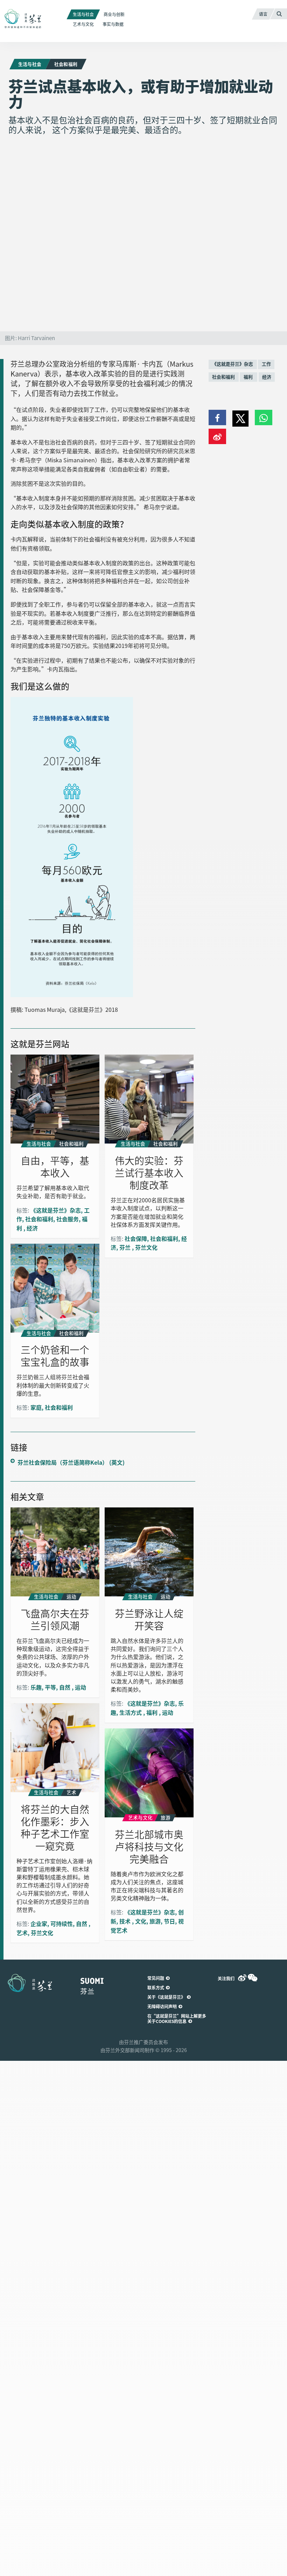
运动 (80, 1687)
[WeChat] (253, 1978)
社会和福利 (223, 377)
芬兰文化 (146, 1247)
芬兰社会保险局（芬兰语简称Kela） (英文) (71, 1462)
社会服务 (68, 1219)
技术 (126, 1921)
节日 (169, 1921)
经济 (267, 377)
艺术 (22, 1933)
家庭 (36, 1407)
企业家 (39, 1924)
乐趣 (36, 1687)
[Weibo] (242, 1978)
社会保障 (136, 1238)
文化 (141, 1921)
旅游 (155, 1921)
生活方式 (131, 1712)
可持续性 (62, 1924)
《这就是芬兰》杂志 (233, 364)
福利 (249, 377)
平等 (50, 1687)
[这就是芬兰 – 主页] (30, 19)
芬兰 (126, 1247)
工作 (266, 364)
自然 (65, 1687)
